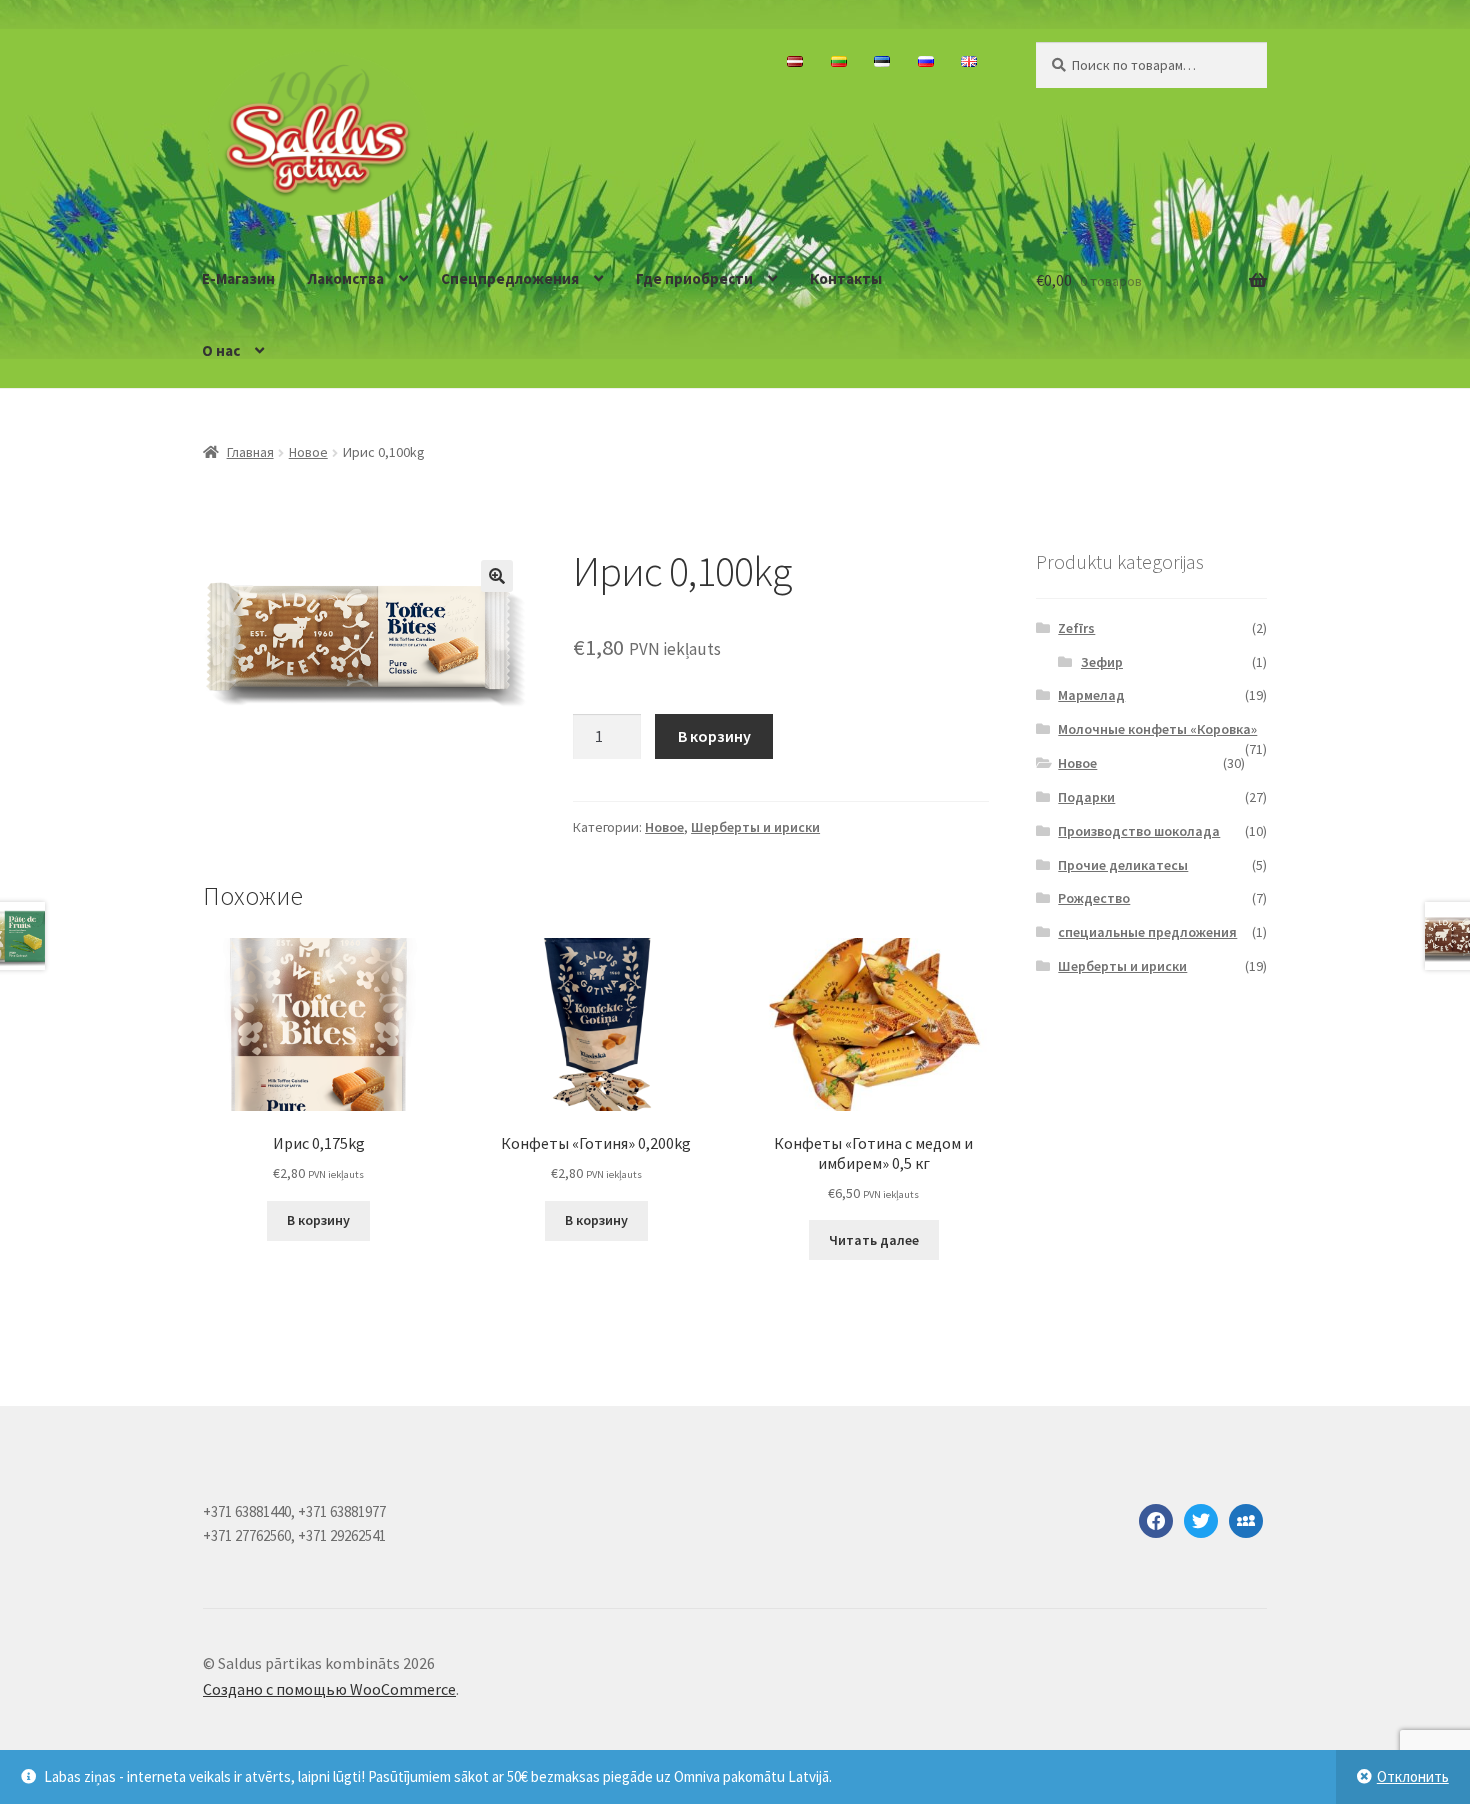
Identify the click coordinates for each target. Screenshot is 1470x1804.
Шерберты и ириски (755, 827)
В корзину (714, 736)
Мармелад (1091, 695)
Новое (308, 452)
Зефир (1102, 662)
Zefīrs (1076, 628)
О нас (221, 350)
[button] (497, 576)
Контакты (846, 278)
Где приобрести (694, 278)
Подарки (1086, 797)
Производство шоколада (1139, 831)
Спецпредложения (510, 278)
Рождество (1094, 898)
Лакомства (346, 278)
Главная (250, 452)
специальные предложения (1147, 932)
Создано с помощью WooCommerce (329, 1689)
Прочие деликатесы (1123, 865)
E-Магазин (238, 278)
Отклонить (1413, 1776)
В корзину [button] (318, 1220)
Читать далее (874, 1240)
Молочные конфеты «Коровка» (1157, 729)
